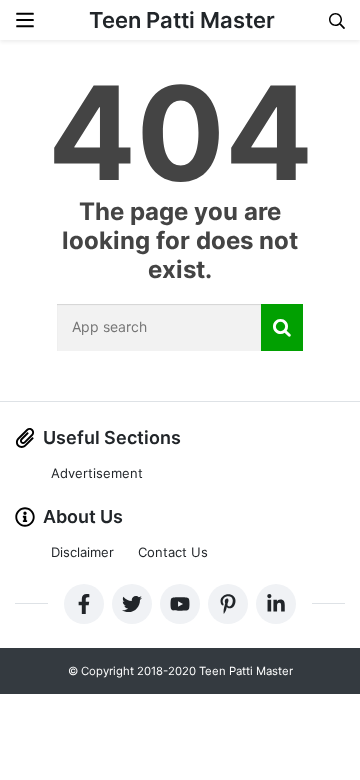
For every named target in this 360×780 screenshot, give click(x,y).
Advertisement (97, 473)
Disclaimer (82, 552)
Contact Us (173, 552)
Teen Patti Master (182, 20)
